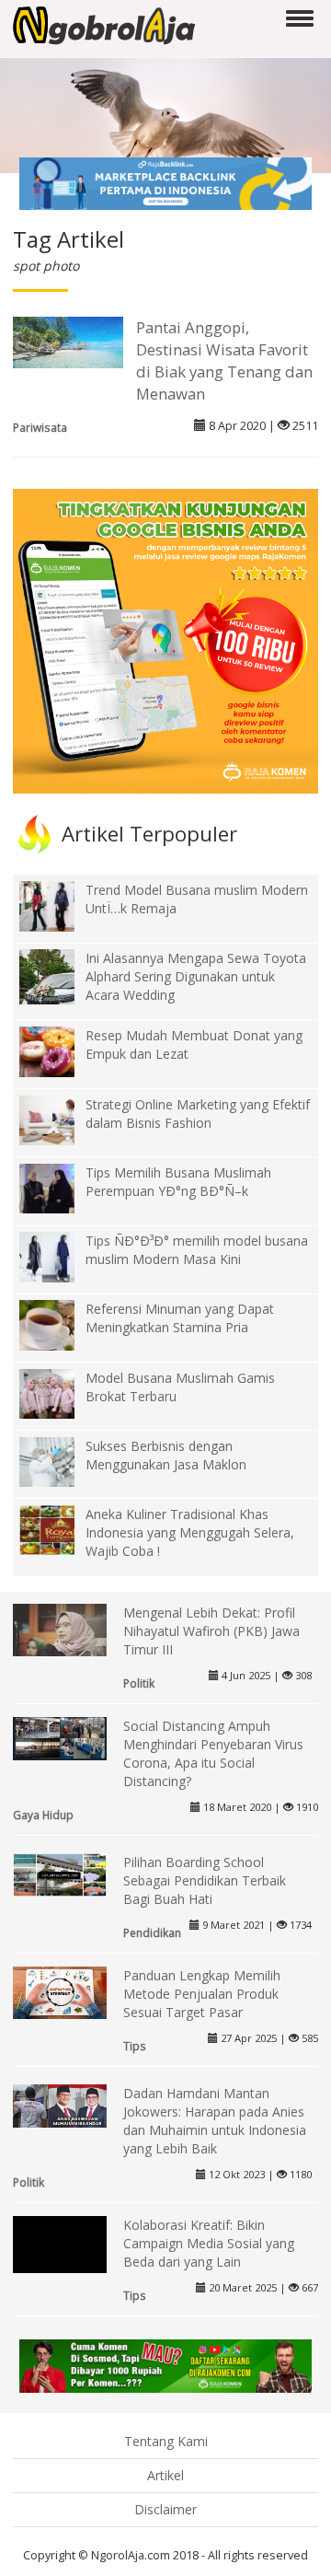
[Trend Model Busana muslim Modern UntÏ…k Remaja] (61, 905)
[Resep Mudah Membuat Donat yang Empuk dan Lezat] (61, 1050)
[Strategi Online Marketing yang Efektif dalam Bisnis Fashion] (61, 1119)
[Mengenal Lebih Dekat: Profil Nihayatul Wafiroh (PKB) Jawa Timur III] (60, 1628)
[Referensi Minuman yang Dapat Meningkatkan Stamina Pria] (61, 1323)
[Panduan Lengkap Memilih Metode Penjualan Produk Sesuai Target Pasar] (60, 1991)
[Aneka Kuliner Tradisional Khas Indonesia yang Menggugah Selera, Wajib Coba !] (61, 1529)
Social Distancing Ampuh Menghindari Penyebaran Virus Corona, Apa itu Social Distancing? (213, 1753)
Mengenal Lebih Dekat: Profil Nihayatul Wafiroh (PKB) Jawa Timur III (211, 1631)
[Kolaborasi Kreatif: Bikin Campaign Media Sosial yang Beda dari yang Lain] (60, 2261)
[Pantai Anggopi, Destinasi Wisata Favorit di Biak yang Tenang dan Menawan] (68, 341)
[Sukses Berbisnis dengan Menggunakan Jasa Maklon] (61, 1461)
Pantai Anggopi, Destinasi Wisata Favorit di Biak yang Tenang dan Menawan (224, 360)
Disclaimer (165, 2509)
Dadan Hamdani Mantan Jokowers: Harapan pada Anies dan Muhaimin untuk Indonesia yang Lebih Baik (215, 2121)
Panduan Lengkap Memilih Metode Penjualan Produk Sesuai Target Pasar (202, 1994)
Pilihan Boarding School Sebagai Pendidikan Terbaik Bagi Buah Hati (205, 1880)
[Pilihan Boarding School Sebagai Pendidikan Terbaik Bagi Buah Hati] (60, 1873)
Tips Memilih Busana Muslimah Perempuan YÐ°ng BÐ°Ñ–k (178, 1182)
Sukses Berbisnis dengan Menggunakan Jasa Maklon (166, 1455)
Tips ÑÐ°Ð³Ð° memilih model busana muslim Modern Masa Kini (197, 1250)
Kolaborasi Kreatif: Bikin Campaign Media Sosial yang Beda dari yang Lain (209, 2243)
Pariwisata (40, 427)
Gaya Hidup (43, 1815)
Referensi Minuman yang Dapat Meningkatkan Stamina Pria (180, 1318)
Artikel (165, 2475)
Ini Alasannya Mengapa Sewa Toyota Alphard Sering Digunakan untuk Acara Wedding (196, 976)
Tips (135, 2046)
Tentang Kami (166, 2441)
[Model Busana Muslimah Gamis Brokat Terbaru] (61, 1392)
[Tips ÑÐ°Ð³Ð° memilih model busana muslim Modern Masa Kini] (61, 1255)
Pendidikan (152, 1932)
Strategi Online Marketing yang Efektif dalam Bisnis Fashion (198, 1114)
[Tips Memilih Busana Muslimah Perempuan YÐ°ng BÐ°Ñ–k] (61, 1187)
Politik (139, 1683)
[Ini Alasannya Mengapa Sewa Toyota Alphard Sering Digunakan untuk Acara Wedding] (61, 989)
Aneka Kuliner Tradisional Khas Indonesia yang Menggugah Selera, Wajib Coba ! (190, 1532)
